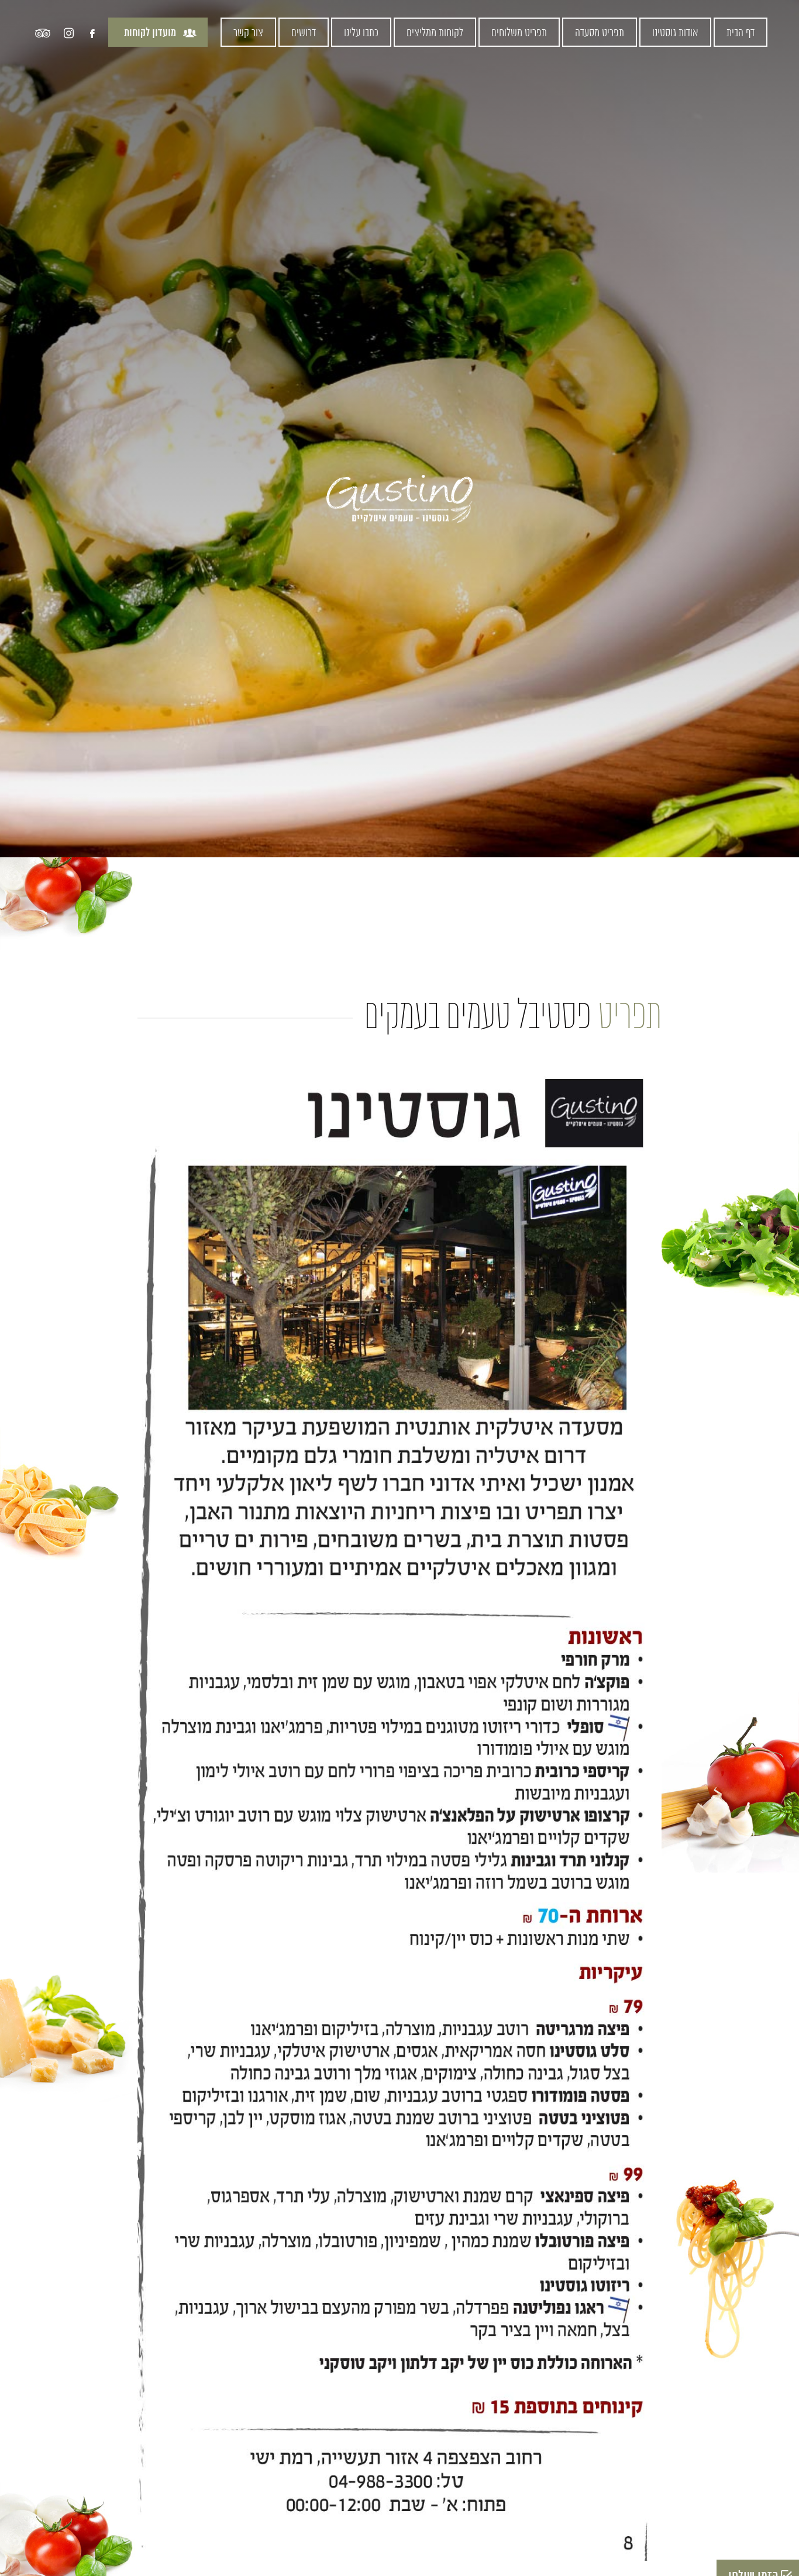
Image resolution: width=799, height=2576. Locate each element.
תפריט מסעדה (600, 33)
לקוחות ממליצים (435, 33)
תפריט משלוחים (519, 33)
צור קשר (248, 33)
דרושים (304, 33)
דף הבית (741, 33)
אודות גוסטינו (675, 33)
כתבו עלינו (361, 33)
